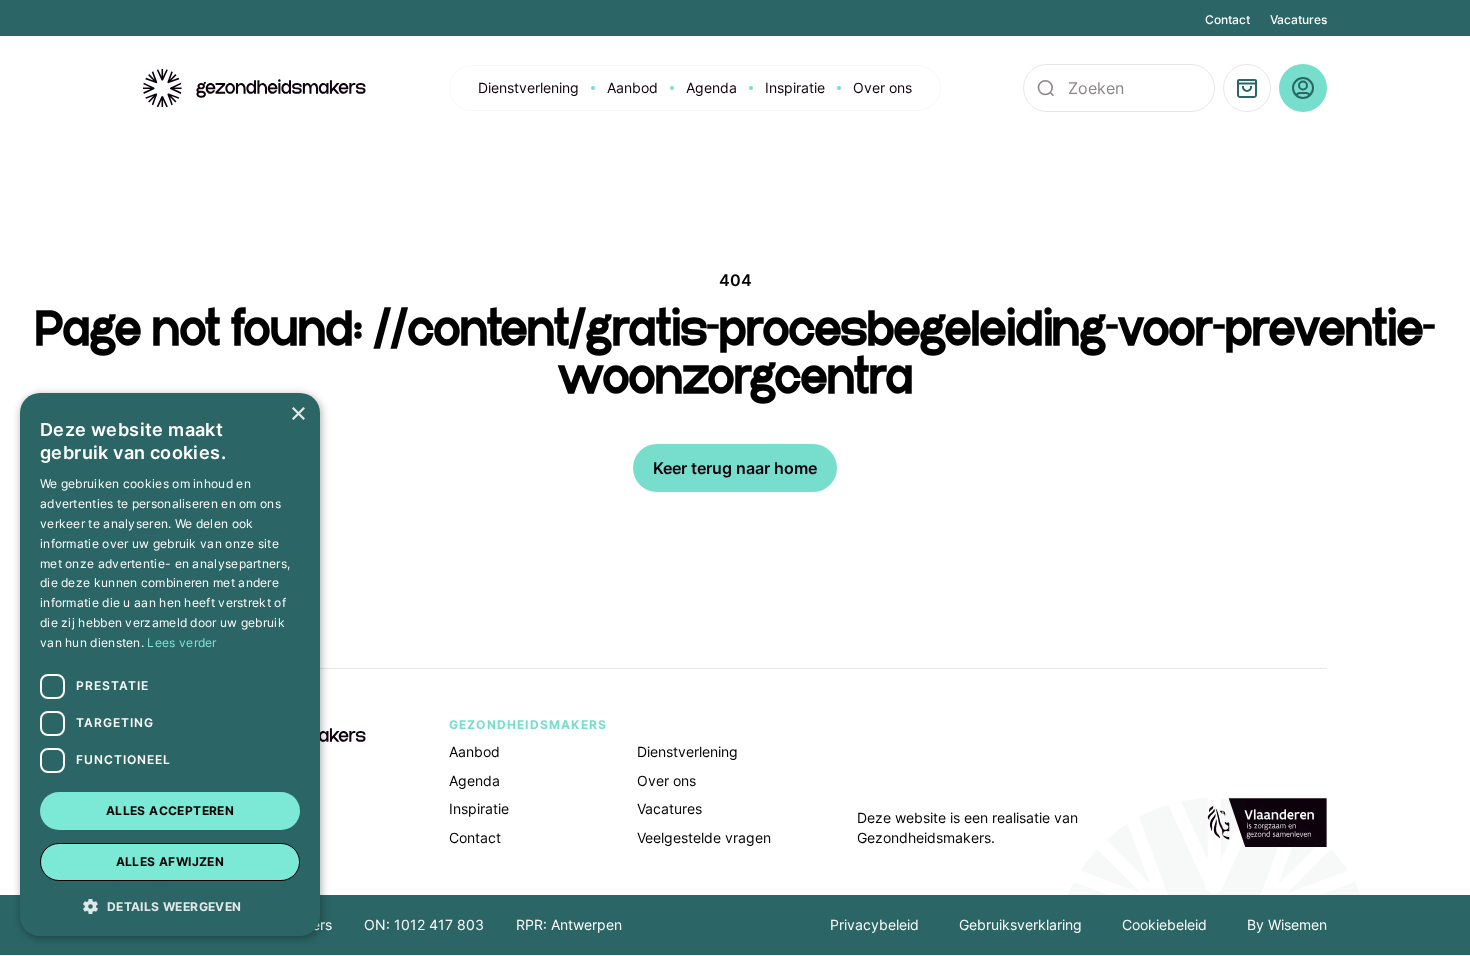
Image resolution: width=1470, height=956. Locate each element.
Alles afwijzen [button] (170, 861)
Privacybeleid (874, 924)
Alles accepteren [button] (170, 810)
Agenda (711, 87)
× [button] (297, 414)
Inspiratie (795, 87)
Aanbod (632, 87)
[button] (170, 905)
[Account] (1303, 88)
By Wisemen (1287, 924)
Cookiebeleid (1164, 924)
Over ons (882, 87)
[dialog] (170, 664)
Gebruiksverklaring (1020, 924)
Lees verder (181, 642)
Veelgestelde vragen (704, 837)
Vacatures (1298, 19)
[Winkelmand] (1247, 88)
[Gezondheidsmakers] (255, 88)
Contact (1227, 19)
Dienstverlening (528, 87)
